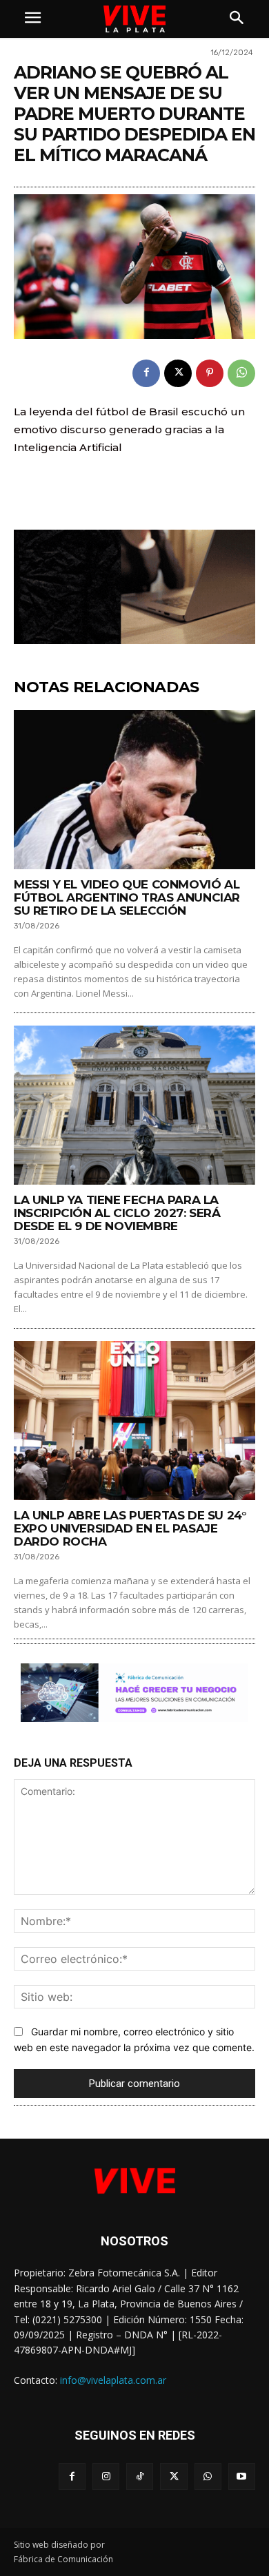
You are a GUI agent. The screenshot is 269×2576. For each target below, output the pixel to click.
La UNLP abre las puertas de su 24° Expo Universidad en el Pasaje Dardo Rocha (130, 1528)
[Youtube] (242, 2476)
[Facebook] (146, 373)
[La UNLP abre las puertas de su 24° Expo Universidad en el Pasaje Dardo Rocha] (134, 1421)
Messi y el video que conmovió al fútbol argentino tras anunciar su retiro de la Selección (127, 897)
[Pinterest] (210, 373)
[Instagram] (106, 2476)
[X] (178, 373)
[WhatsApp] (241, 373)
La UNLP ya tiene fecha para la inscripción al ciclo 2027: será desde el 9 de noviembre (117, 1213)
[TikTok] (140, 2476)
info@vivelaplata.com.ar (113, 2380)
